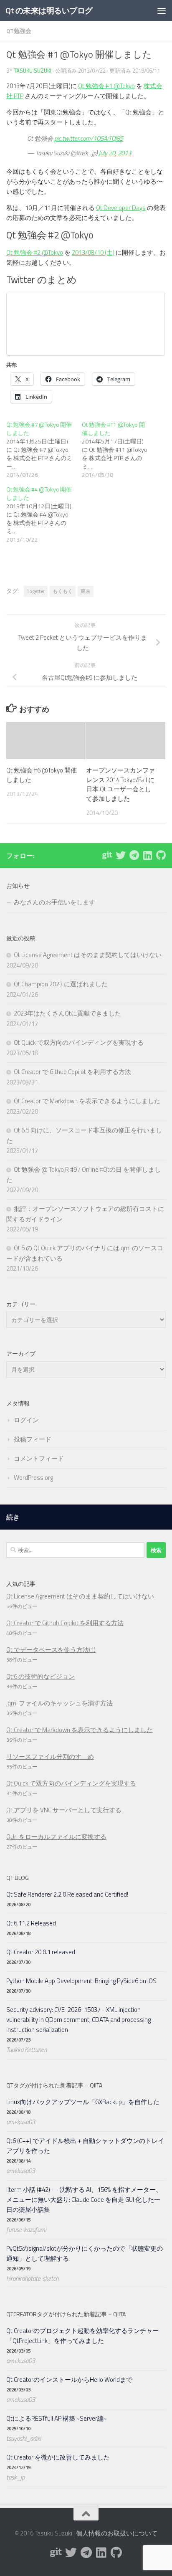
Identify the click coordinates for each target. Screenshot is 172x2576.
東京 (86, 591)
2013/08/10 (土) (93, 252)
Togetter (36, 591)
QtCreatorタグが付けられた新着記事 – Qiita (66, 2314)
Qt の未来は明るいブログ (49, 10)
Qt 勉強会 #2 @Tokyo (35, 252)
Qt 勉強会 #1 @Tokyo (106, 86)
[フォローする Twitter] (121, 855)
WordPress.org (33, 1478)
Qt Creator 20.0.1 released (41, 1952)
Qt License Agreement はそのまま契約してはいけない (88, 955)
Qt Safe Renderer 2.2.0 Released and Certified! (67, 1894)
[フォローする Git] (107, 855)
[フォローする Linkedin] (147, 855)
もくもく (63, 591)
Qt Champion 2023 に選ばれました (61, 984)
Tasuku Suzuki (33, 71)
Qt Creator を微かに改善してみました (58, 2457)
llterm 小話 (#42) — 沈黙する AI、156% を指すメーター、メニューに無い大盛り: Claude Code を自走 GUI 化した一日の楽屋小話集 (84, 2200)
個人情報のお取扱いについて (117, 2533)
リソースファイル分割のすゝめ (50, 1757)
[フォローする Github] (161, 855)
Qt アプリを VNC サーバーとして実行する (64, 1810)
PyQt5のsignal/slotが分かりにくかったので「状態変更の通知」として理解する (85, 2253)
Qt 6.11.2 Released (31, 1923)
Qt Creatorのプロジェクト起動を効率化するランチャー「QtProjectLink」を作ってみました (82, 2336)
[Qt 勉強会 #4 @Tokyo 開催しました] (44, 514)
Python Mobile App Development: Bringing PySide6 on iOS (81, 1981)
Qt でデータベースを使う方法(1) (51, 1650)
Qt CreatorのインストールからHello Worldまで (69, 2380)
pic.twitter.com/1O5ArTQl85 (89, 138)
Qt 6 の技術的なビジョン (40, 1676)
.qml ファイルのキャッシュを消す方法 (59, 1703)
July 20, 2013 (115, 153)
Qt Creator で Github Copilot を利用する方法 (72, 1072)
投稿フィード (33, 1439)
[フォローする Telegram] (134, 855)
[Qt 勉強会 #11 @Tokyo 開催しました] (120, 450)
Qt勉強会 (19, 31)
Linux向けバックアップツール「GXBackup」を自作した (83, 2102)
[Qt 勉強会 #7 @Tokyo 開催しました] (44, 450)
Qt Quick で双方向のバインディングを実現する (79, 1042)
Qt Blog (18, 1878)
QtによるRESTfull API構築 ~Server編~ (57, 2418)
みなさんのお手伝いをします (54, 902)
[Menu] (162, 10)
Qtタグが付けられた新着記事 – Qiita (54, 2085)
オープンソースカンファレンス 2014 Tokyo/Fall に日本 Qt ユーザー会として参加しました (120, 784)
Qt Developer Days (121, 208)
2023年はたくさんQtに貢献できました (67, 1013)
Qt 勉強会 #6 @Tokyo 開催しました (42, 775)
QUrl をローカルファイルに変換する (56, 1837)
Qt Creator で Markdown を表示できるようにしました (87, 1101)
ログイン (26, 1420)
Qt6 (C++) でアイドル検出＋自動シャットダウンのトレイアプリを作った (85, 2146)
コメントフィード (39, 1458)
